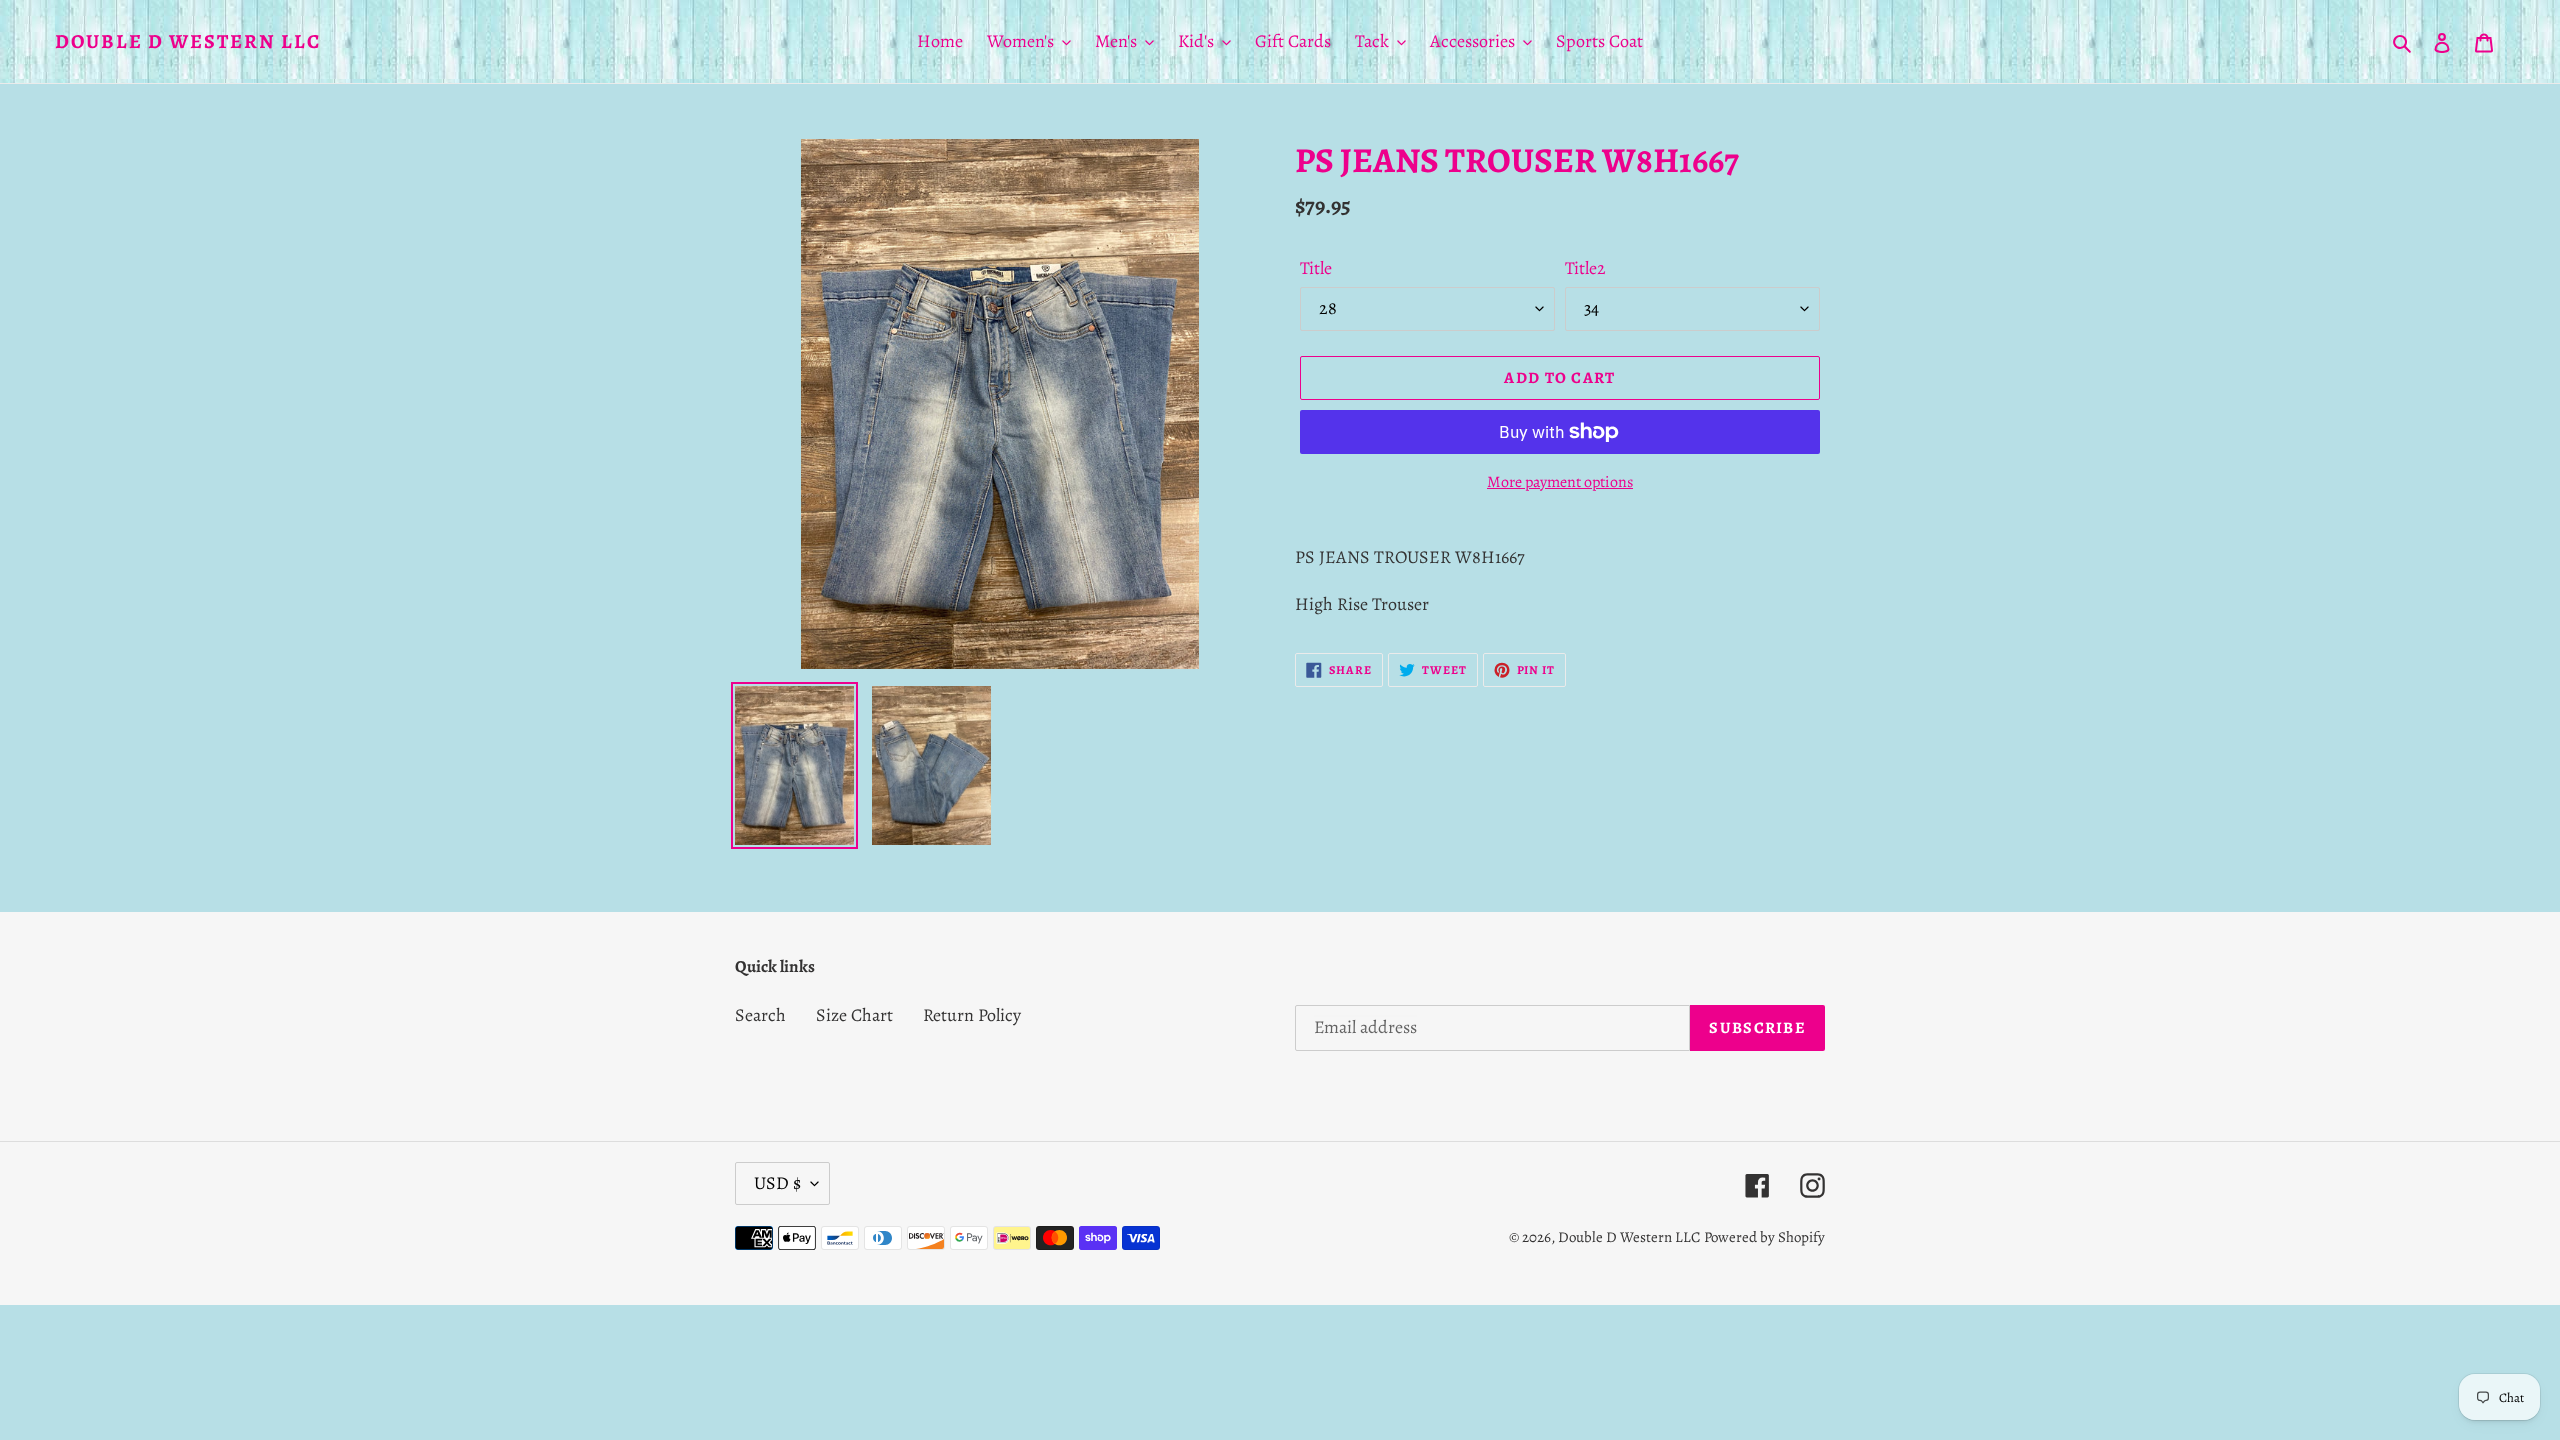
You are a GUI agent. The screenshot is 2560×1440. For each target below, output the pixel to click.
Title (1316, 268)
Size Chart (854, 1015)
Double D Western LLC (188, 42)
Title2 (1585, 268)
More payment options (1560, 482)
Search (760, 1015)
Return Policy (972, 1015)
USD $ (777, 1183)
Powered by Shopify (1764, 1237)
